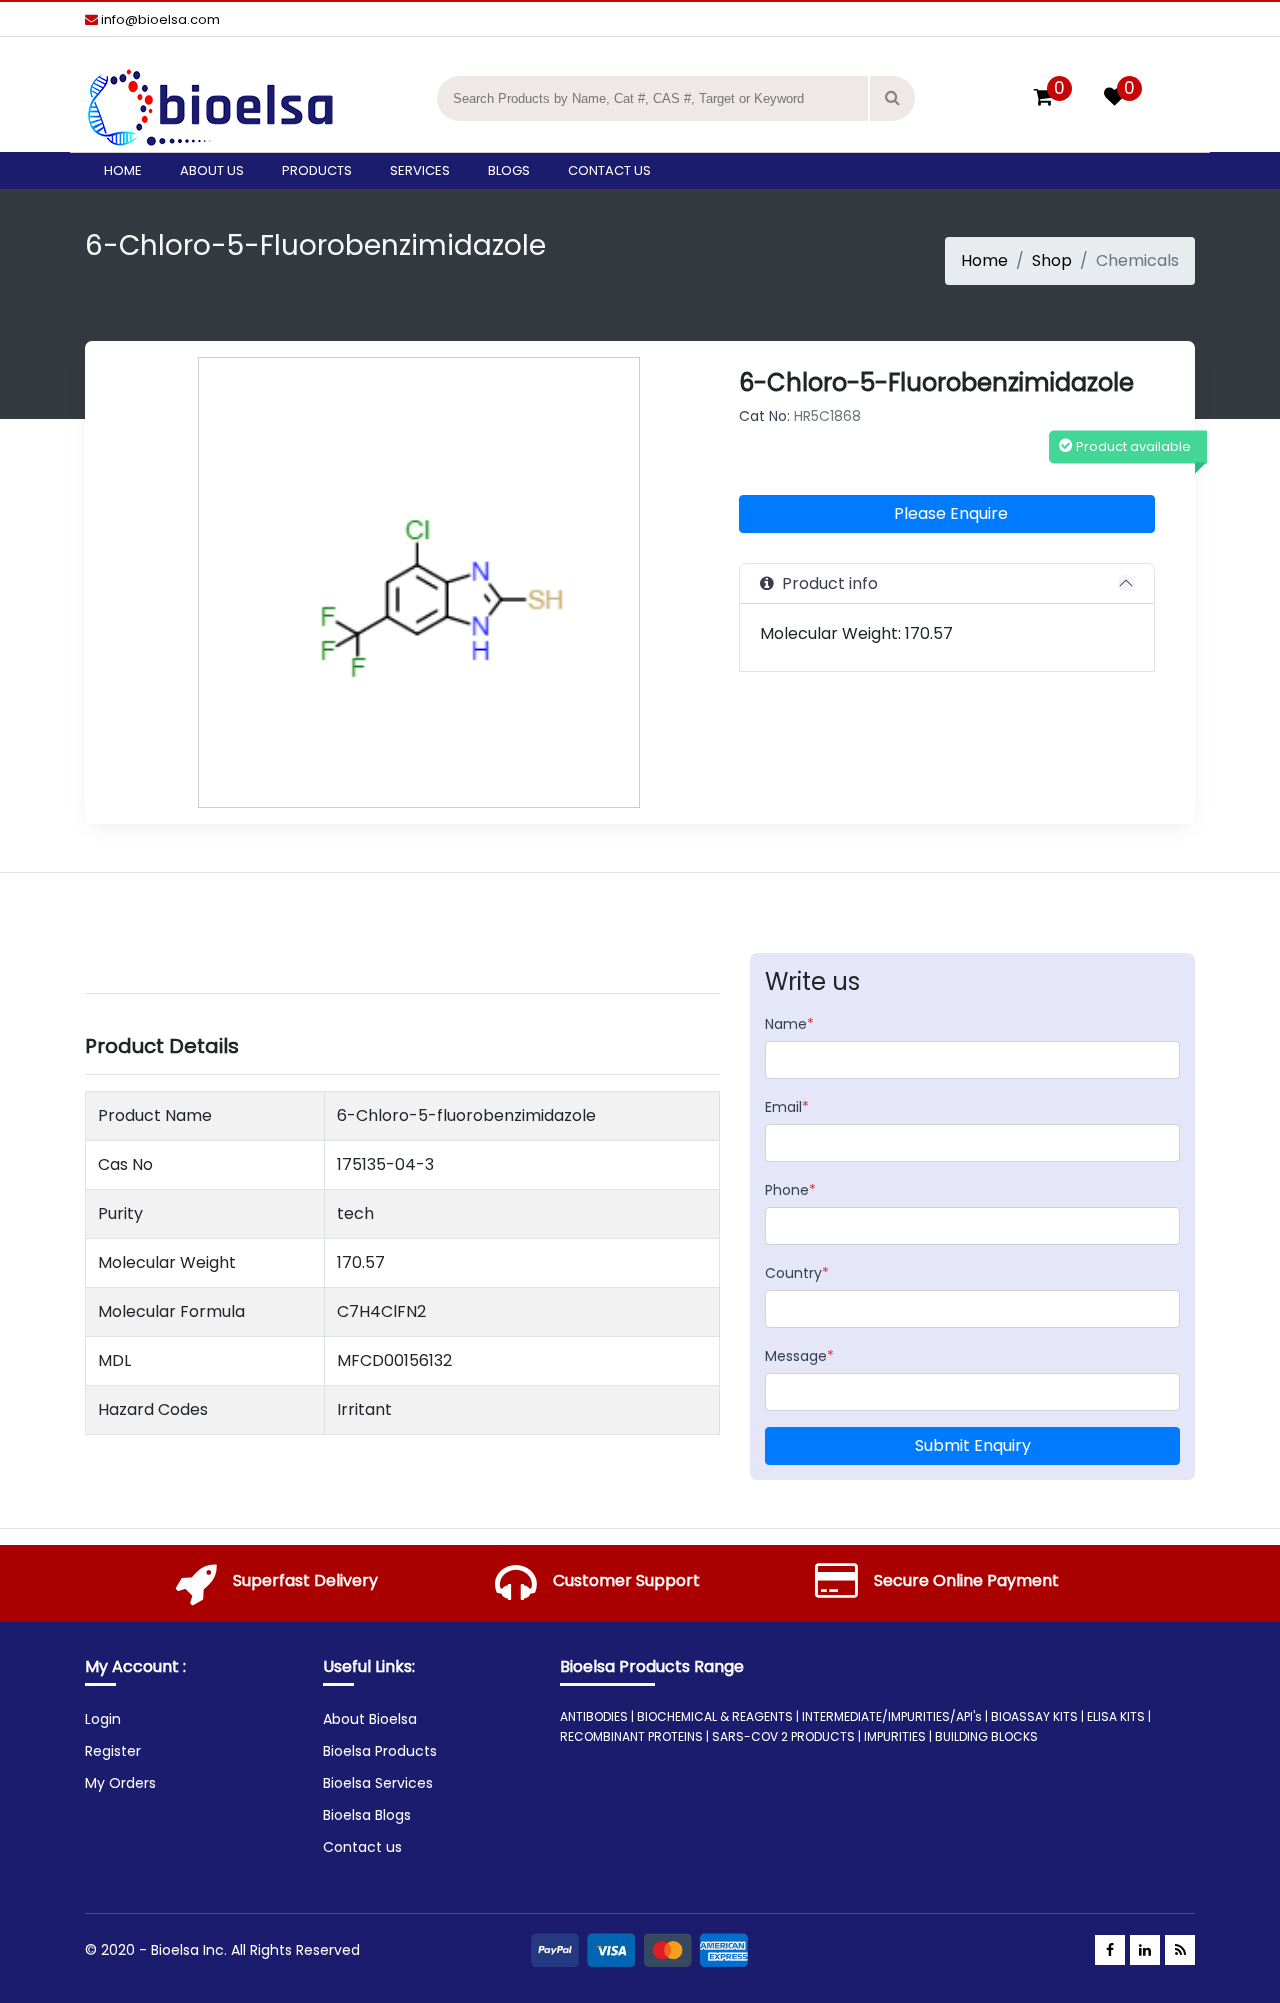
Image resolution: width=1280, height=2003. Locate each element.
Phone (790, 1190)
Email (787, 1107)
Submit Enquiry (973, 1445)
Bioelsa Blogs (367, 1815)
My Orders (120, 1783)
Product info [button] (826, 583)
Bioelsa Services (378, 1783)
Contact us (609, 170)
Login (103, 1719)
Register (113, 1751)
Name (789, 1024)
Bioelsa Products (380, 1751)
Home (123, 170)
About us (212, 170)
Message (799, 1356)
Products (317, 170)
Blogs (509, 170)
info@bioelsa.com (159, 19)
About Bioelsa (370, 1719)
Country (797, 1273)
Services (420, 170)
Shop (1052, 260)
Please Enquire (951, 513)
